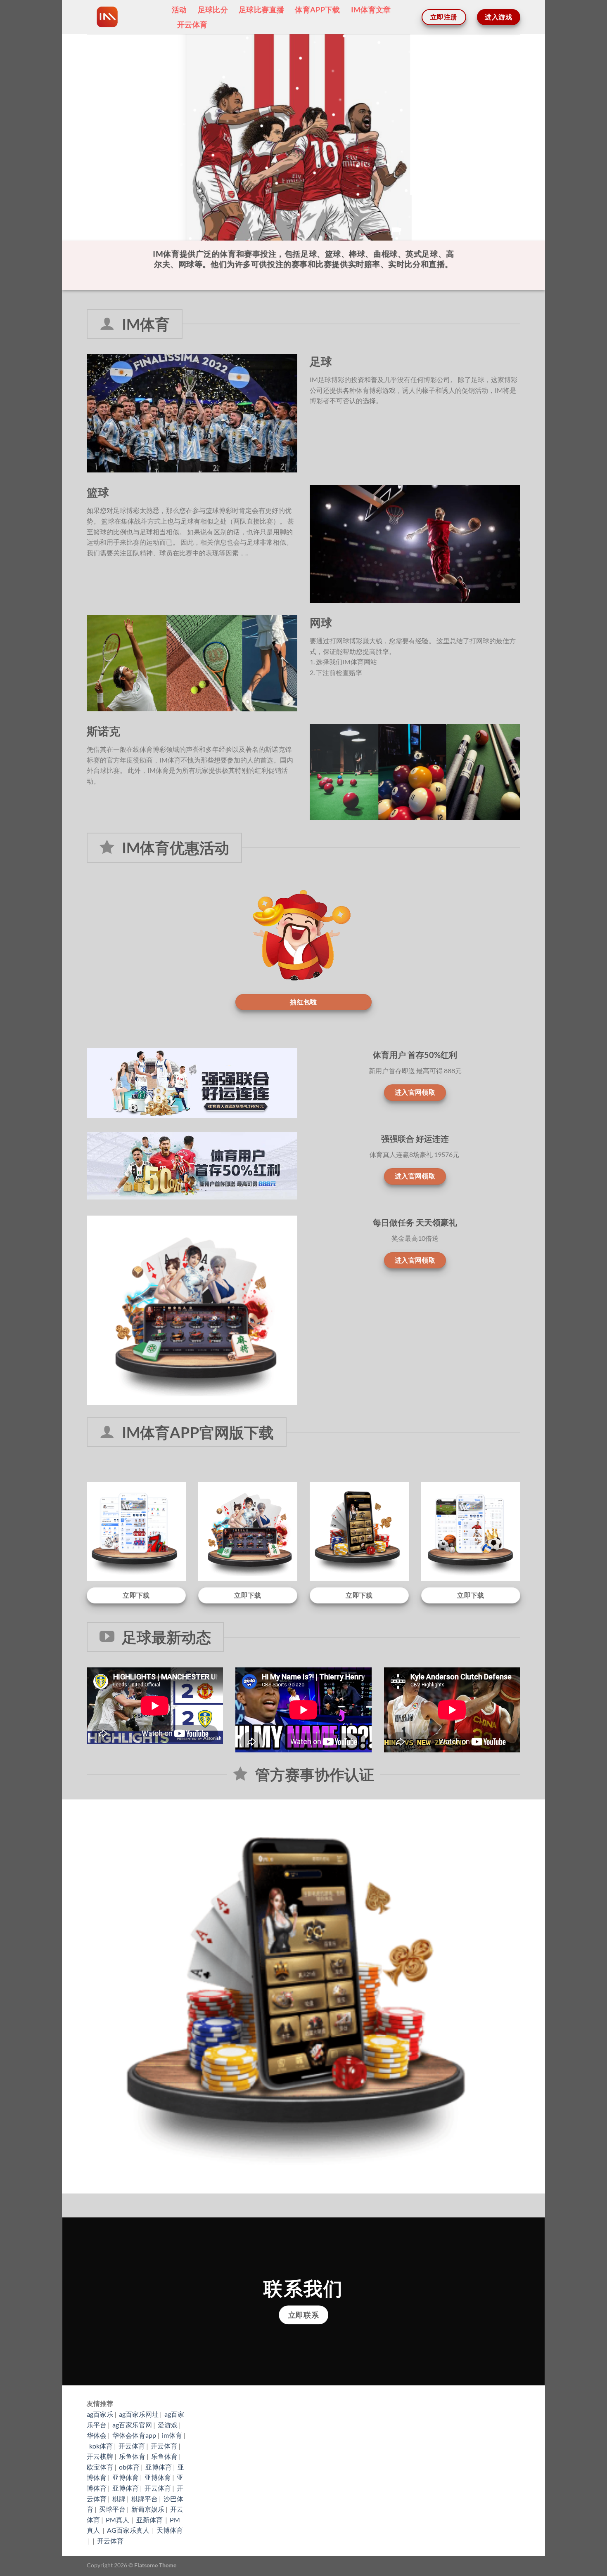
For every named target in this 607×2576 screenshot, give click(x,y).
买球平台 (112, 2509)
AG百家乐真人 (129, 2530)
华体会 (97, 2435)
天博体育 (170, 2530)
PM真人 (118, 2520)
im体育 (172, 2435)
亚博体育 (159, 2467)
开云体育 (192, 25)
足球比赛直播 (261, 10)
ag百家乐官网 (132, 2425)
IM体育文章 (371, 10)
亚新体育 (150, 2520)
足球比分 (213, 10)
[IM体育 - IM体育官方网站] (123, 17)
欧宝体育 (100, 2467)
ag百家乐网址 (139, 2414)
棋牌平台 (145, 2499)
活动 (179, 10)
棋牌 (119, 2499)
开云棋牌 (100, 2456)
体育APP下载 (317, 10)
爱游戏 (168, 2425)
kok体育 (101, 2446)
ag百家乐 (100, 2414)
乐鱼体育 (132, 2456)
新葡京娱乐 (148, 2509)
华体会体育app (134, 2435)
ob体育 (129, 2467)
